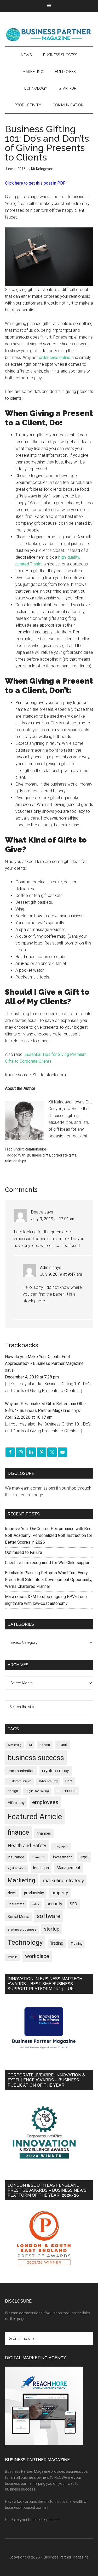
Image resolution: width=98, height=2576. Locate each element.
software (49, 1916)
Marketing (21, 1880)
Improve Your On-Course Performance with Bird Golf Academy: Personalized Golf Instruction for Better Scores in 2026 (49, 1535)
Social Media (18, 1917)
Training (77, 1944)
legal (84, 1857)
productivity (34, 1893)
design (13, 1791)
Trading (57, 1943)
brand (62, 1745)
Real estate (16, 1904)
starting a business (22, 1929)
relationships (16, 1161)
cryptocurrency (56, 1771)
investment (62, 1857)
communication (21, 1771)
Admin (46, 1267)
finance (18, 1832)
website (13, 1957)
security (54, 1904)
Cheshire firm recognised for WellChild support (48, 1563)
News (12, 1893)
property (60, 1893)
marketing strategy (63, 1881)
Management (68, 1868)
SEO (73, 1904)
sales (35, 1904)
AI (30, 1745)
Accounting (14, 1745)
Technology (25, 1942)
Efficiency (16, 1803)
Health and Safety (27, 1845)
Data (69, 1781)
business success (36, 1758)
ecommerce (67, 1791)
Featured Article (35, 1817)
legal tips (41, 1868)
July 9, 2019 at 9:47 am (61, 1274)
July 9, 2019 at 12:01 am (53, 1219)
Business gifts (39, 1155)
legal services (17, 1868)
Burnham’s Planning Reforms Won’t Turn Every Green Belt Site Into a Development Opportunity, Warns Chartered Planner (48, 1580)
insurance (16, 1857)
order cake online (55, 357)
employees (45, 1802)
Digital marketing (37, 1791)
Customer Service (19, 1781)
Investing (39, 1857)
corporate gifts (64, 1155)
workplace (37, 1956)
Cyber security (48, 1781)
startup (52, 1929)
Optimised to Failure (24, 1552)
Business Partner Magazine (49, 34)
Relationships (36, 1149)
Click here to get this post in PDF (35, 183)
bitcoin (45, 1745)
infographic (61, 1846)
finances (44, 1833)
